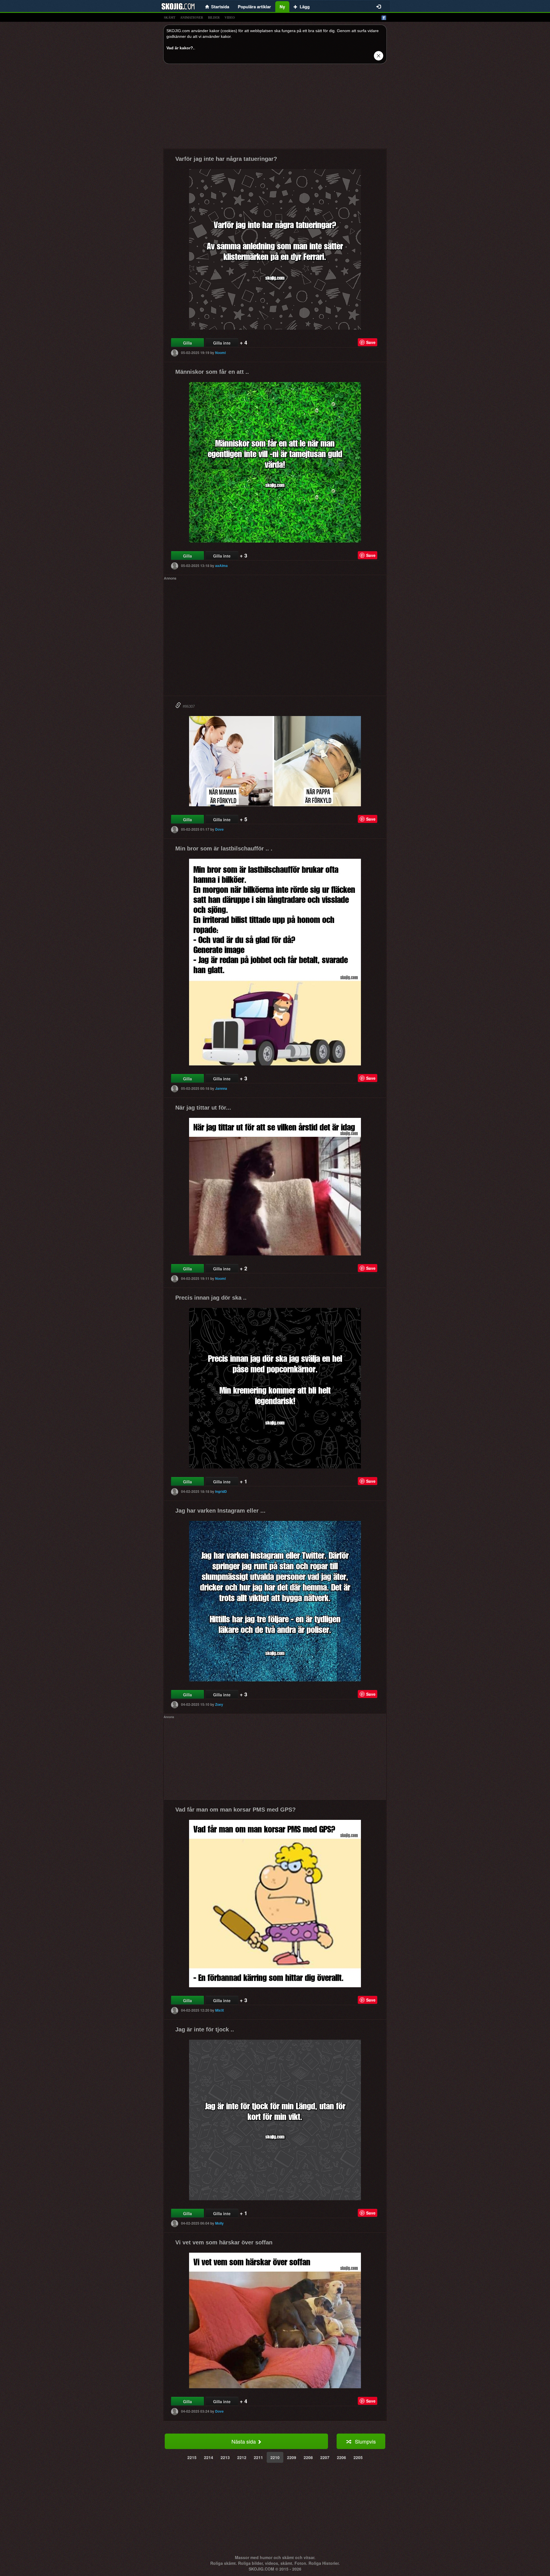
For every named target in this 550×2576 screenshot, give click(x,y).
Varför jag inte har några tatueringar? (226, 159)
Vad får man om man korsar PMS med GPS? (235, 1810)
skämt (170, 17)
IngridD (221, 1491)
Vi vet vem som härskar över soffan (224, 2242)
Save (371, 342)
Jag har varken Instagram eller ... (220, 1511)
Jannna (221, 1088)
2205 (358, 2457)
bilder (214, 17)
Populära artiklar (254, 7)
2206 (341, 2457)
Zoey (219, 1704)
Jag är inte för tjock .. (205, 2029)
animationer (192, 17)
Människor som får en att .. (212, 372)
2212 (242, 2457)
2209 (292, 2457)
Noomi (220, 353)
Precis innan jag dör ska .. (211, 1298)
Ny (282, 7)
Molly (219, 2223)
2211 (258, 2457)
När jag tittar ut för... (203, 1108)
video (230, 17)
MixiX (220, 2010)
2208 (308, 2457)
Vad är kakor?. (180, 48)
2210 (275, 2457)
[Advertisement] (275, 108)
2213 (225, 2457)
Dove (219, 829)
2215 (192, 2457)
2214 (209, 2457)
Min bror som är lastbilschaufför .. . (224, 848)
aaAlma (221, 566)
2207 (325, 2457)
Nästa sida (244, 2441)
